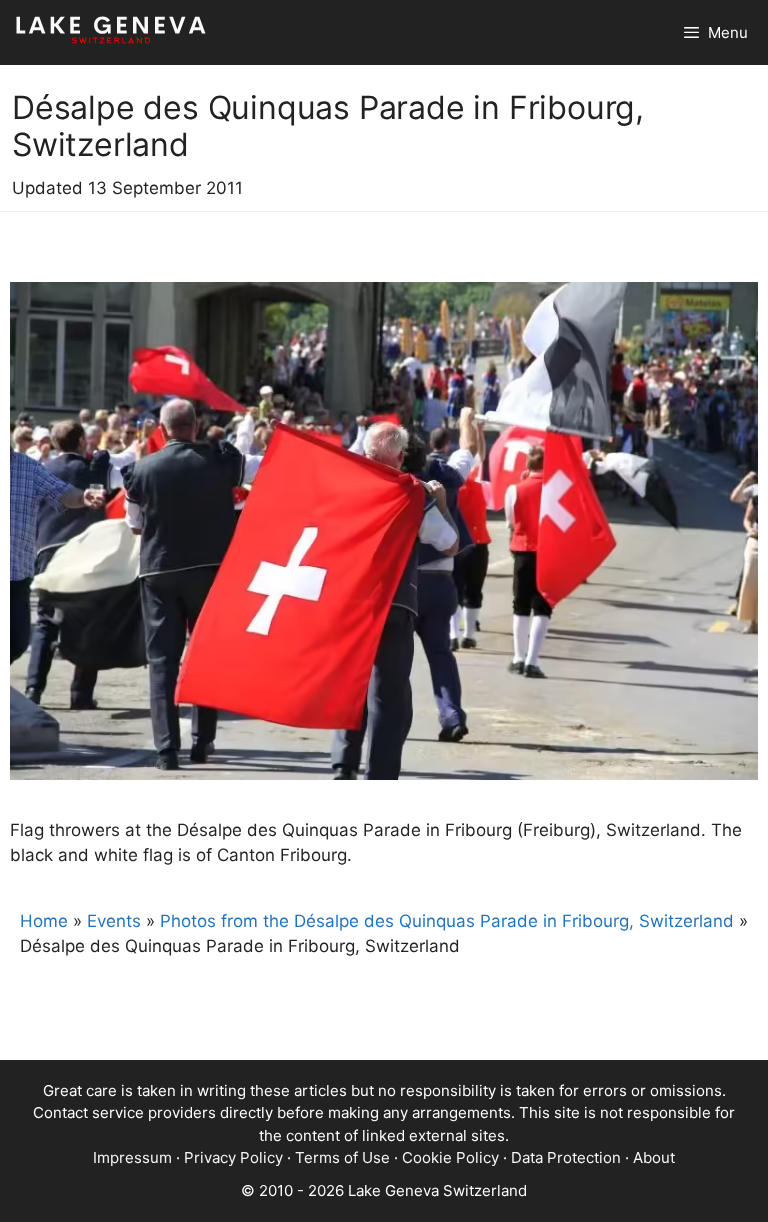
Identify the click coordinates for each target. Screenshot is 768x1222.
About (654, 1157)
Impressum (132, 1157)
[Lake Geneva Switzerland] (111, 32)
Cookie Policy (450, 1157)
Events (114, 921)
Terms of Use (342, 1157)
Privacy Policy (233, 1157)
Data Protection (566, 1157)
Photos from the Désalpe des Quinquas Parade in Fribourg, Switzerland (447, 921)
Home (44, 921)
